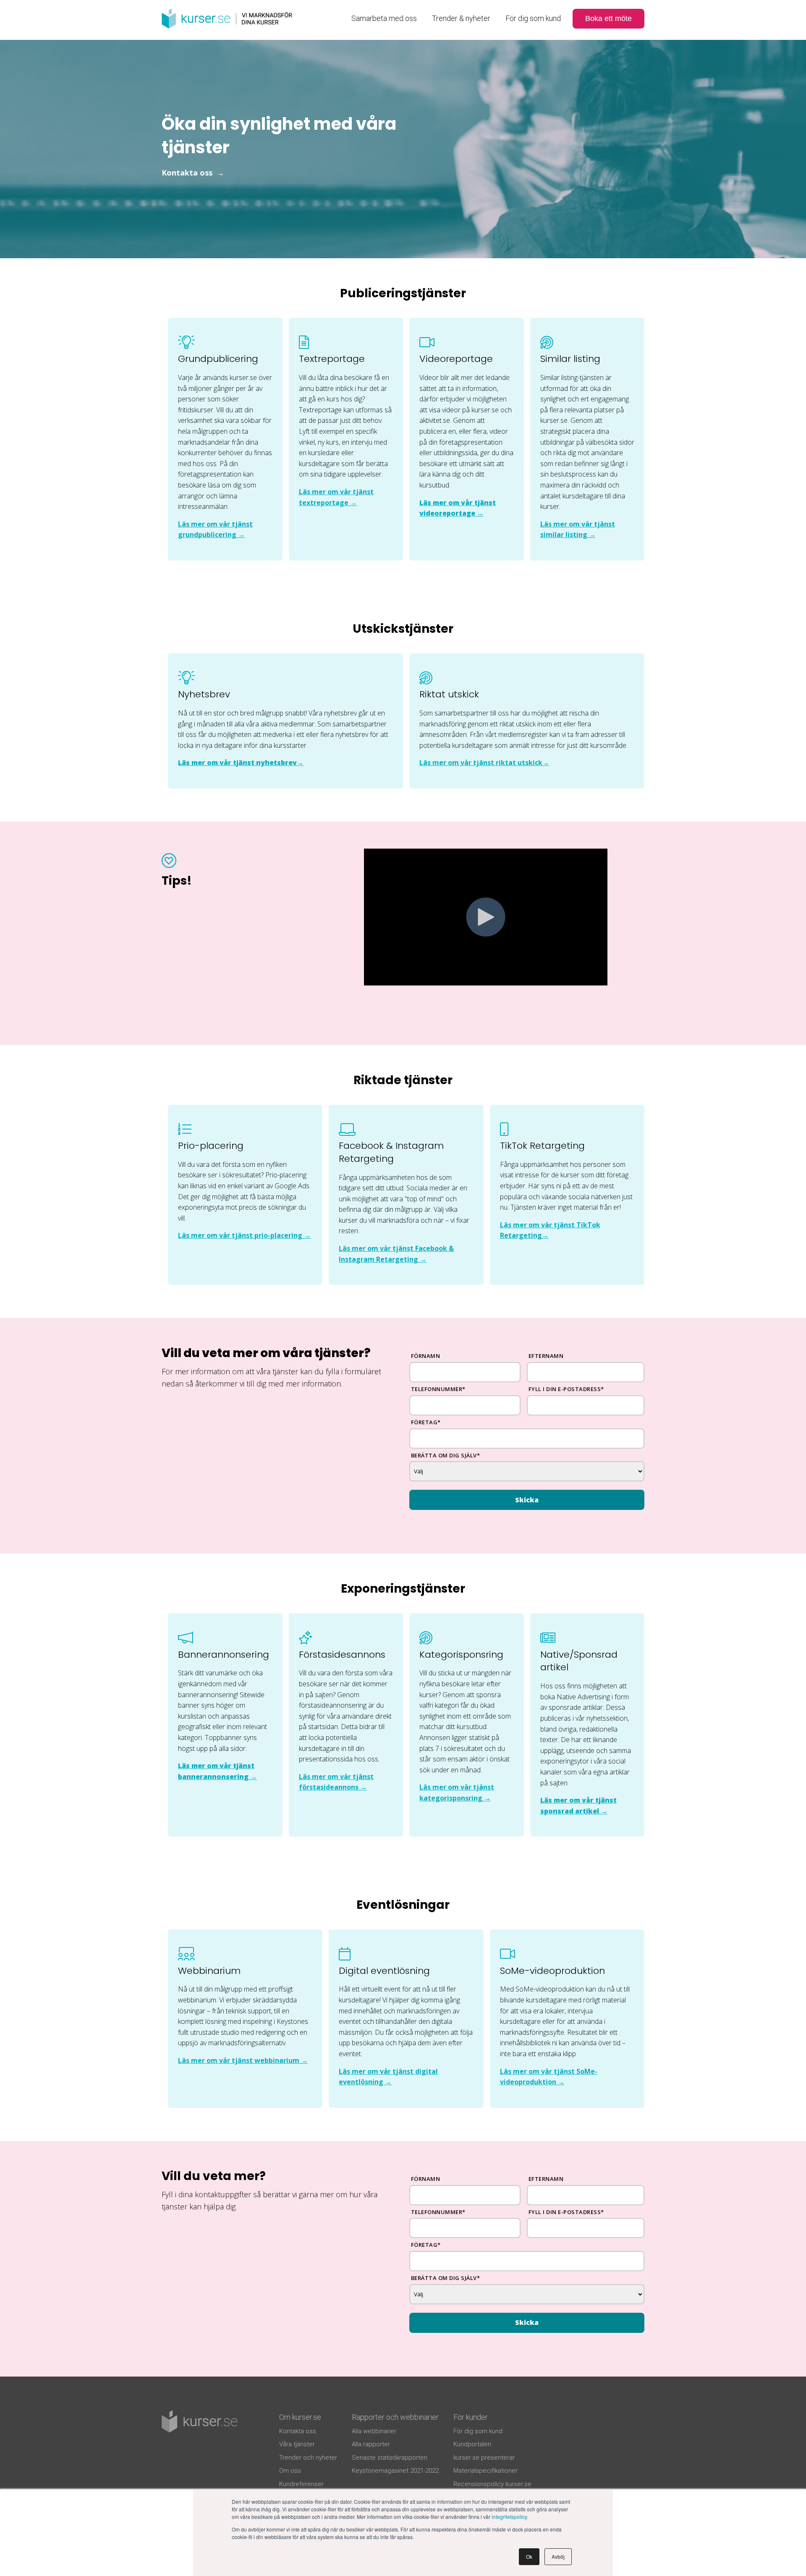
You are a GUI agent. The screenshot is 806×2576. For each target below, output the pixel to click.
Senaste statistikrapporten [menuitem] (390, 2458)
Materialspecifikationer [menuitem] (485, 2471)
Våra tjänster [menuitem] (297, 2444)
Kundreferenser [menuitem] (301, 2484)
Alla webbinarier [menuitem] (374, 2431)
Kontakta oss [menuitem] (298, 2431)
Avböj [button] (558, 2556)
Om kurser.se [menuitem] (300, 2417)
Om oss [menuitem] (290, 2471)
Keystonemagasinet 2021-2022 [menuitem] (395, 2471)
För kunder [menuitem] (471, 2417)
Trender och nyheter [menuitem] (308, 2458)
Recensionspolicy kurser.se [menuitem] (492, 2484)
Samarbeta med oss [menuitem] (384, 18)
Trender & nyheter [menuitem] (461, 18)
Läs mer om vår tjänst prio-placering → (244, 1235)
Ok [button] (529, 2556)
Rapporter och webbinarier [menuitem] (395, 2417)
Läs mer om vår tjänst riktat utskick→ (484, 763)
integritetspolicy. (510, 2517)
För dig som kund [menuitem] (533, 18)
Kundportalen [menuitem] (472, 2444)
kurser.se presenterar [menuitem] (484, 2458)
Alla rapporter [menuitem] (371, 2444)
